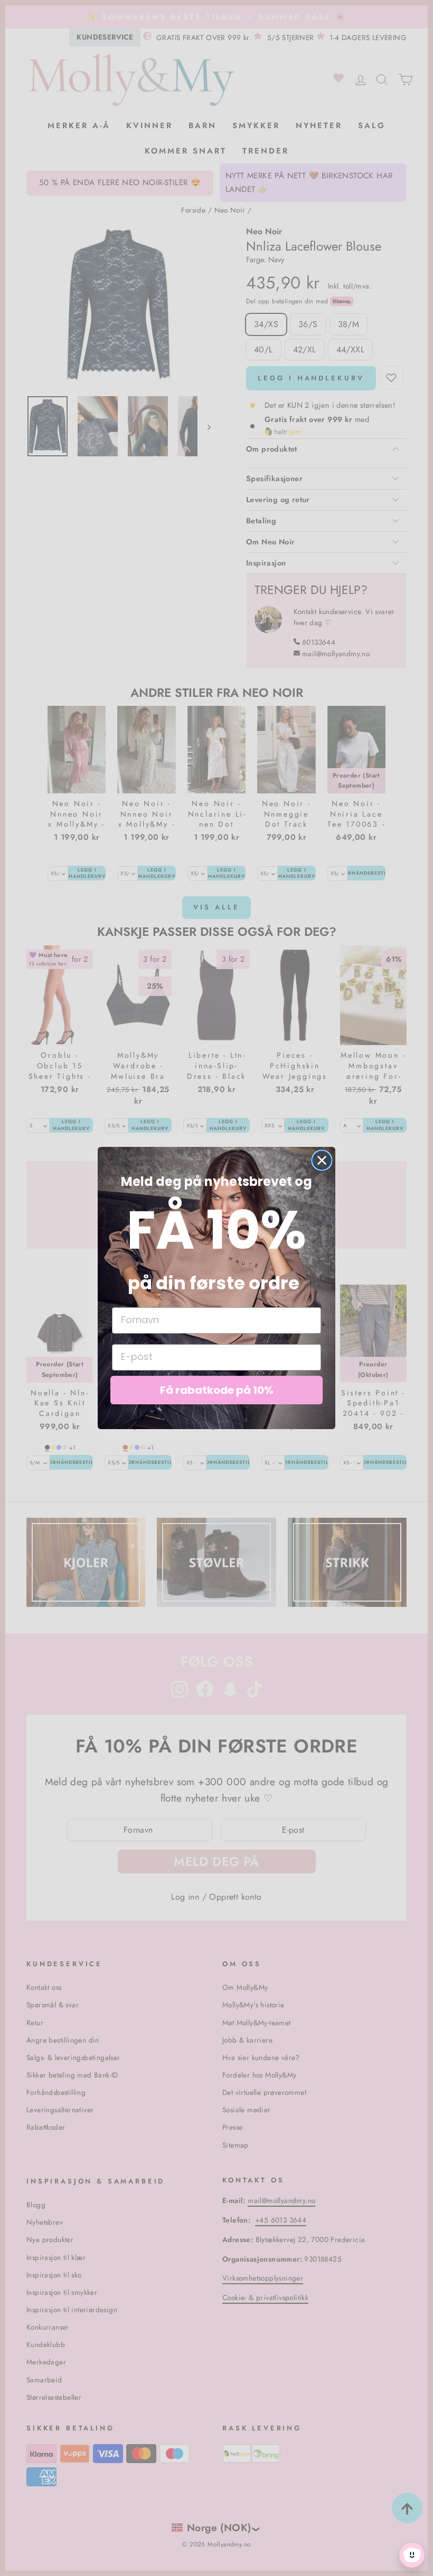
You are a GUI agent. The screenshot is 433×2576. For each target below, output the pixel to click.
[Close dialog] (322, 1160)
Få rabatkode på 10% (217, 1390)
